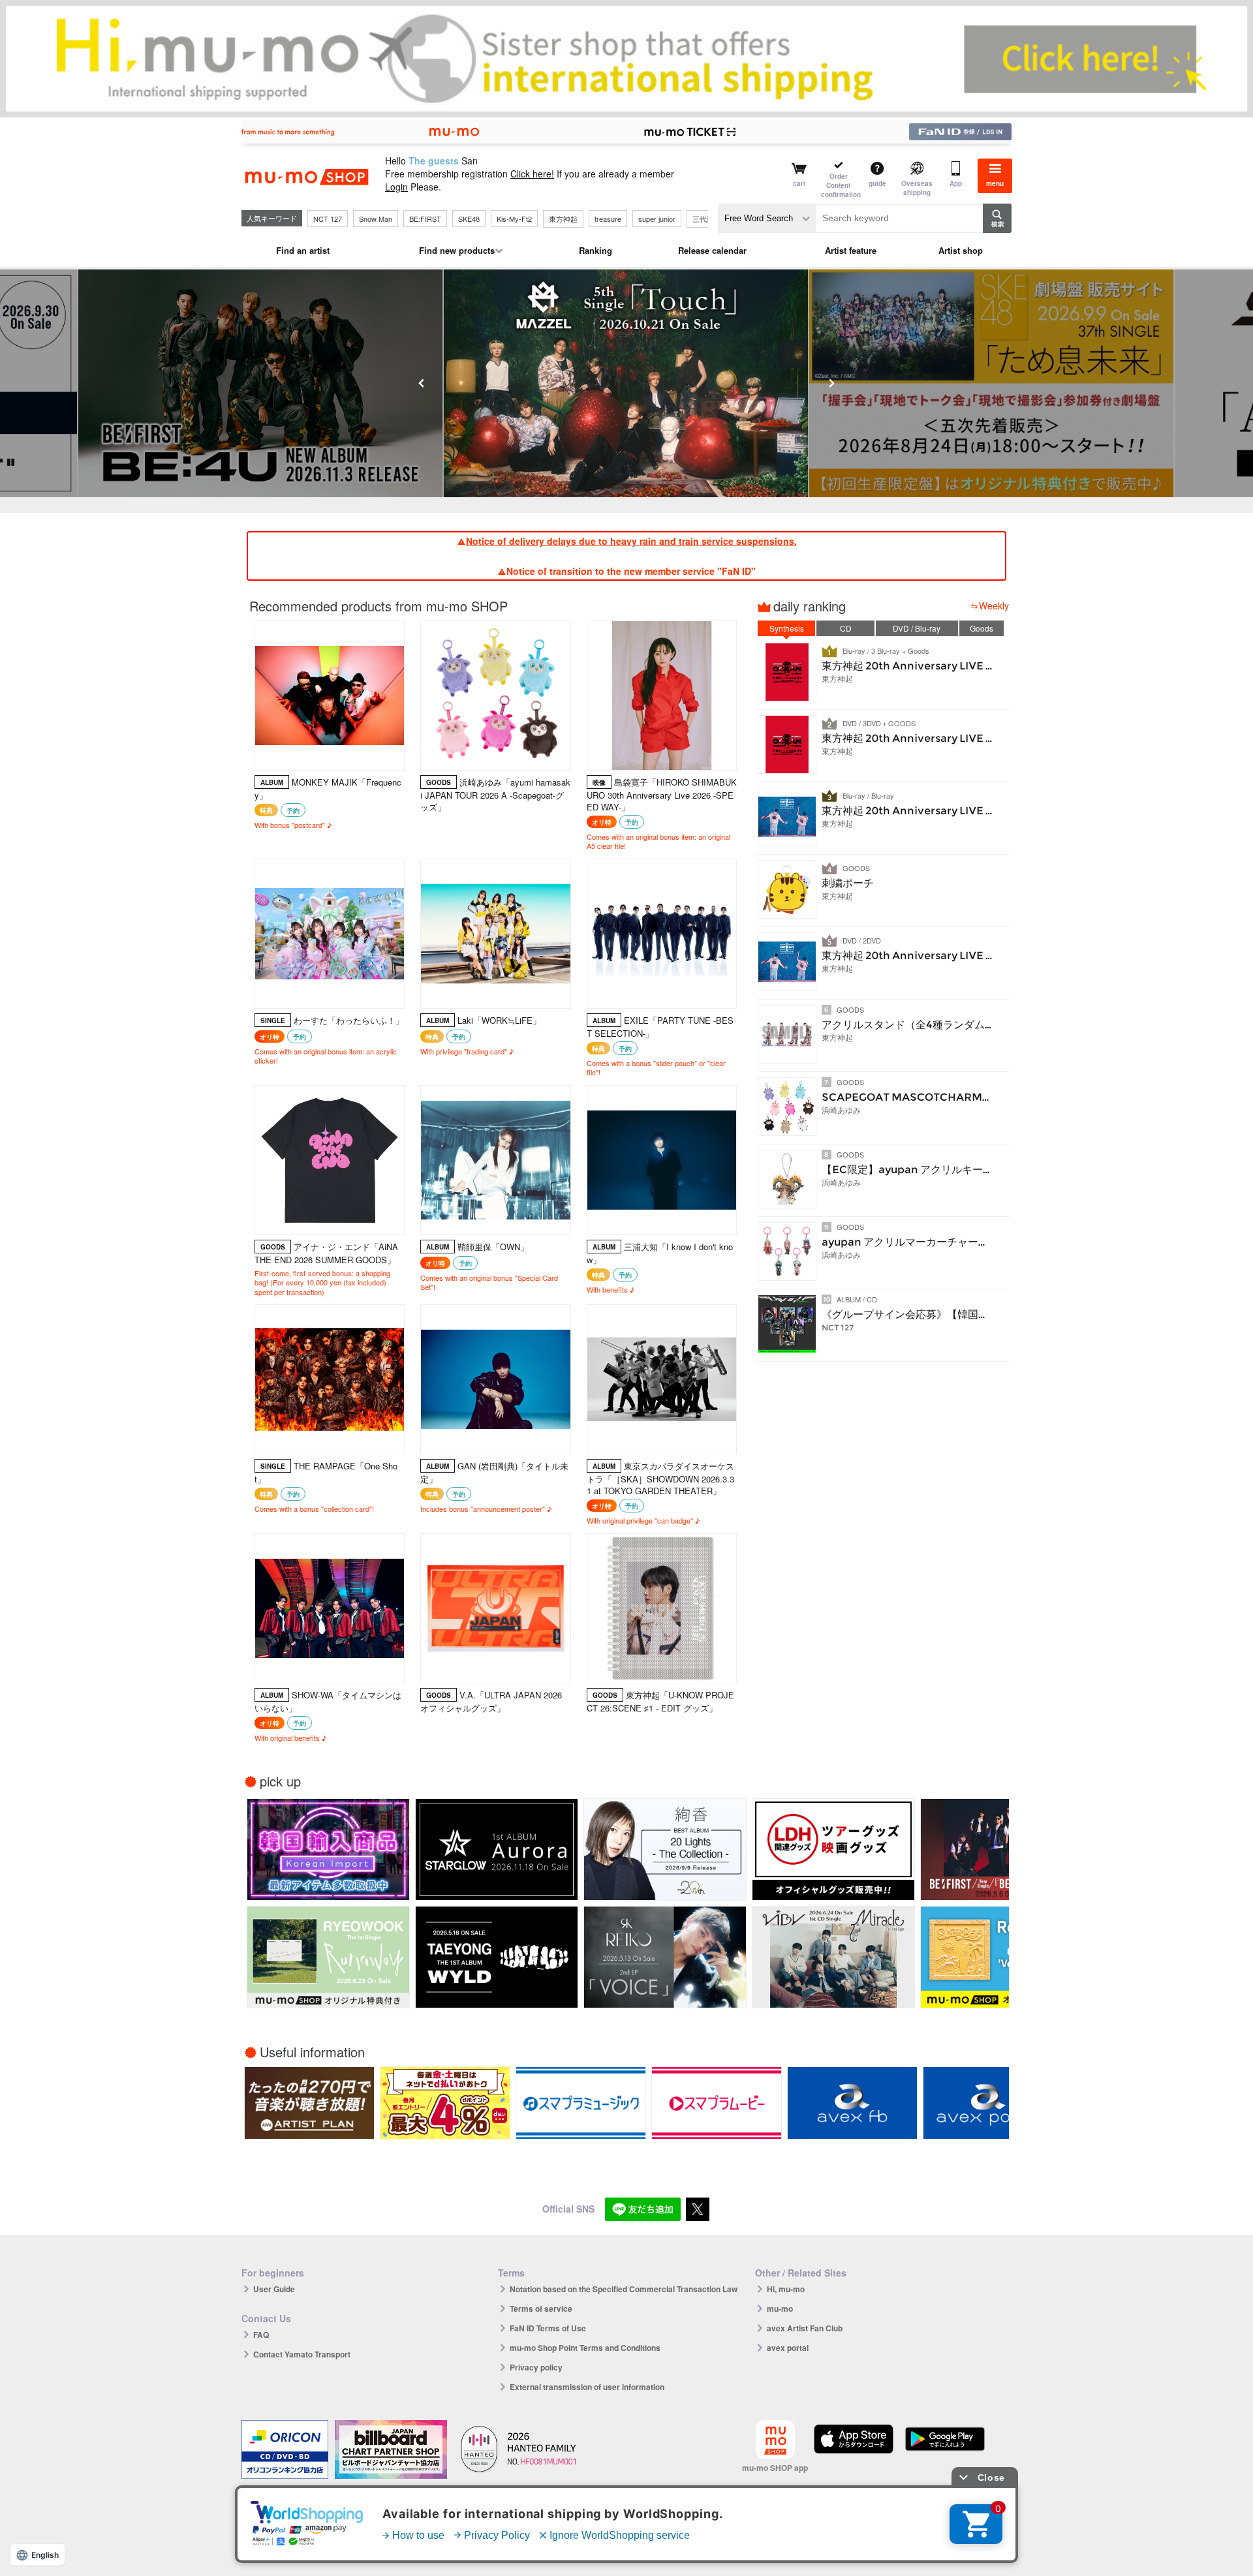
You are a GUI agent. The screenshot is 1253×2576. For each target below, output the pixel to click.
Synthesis (787, 628)
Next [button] (831, 383)
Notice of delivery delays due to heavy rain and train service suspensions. (631, 541)
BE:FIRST (425, 219)
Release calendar (712, 250)
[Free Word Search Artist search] (767, 218)
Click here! (532, 174)
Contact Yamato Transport (302, 2354)
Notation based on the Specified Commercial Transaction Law (624, 2289)
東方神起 (563, 219)
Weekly (994, 606)
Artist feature (851, 250)
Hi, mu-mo (786, 2289)
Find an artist (303, 250)
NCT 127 (328, 219)
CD (846, 628)
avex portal (788, 2348)
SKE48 (469, 219)
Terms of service (541, 2308)
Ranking (596, 250)
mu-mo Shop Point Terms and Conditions (585, 2348)
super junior (657, 219)
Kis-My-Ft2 (514, 219)
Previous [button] (422, 383)
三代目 (703, 219)
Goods (982, 628)
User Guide (274, 2289)
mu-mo (780, 2308)
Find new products (457, 250)
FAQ (261, 2335)
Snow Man (376, 219)
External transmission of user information (587, 2387)
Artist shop (961, 250)
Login (396, 187)
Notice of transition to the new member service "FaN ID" (631, 571)
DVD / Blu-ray (917, 628)
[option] (261, 383)
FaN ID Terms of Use (548, 2328)
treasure (608, 219)
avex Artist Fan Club (805, 2328)
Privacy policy (536, 2367)
